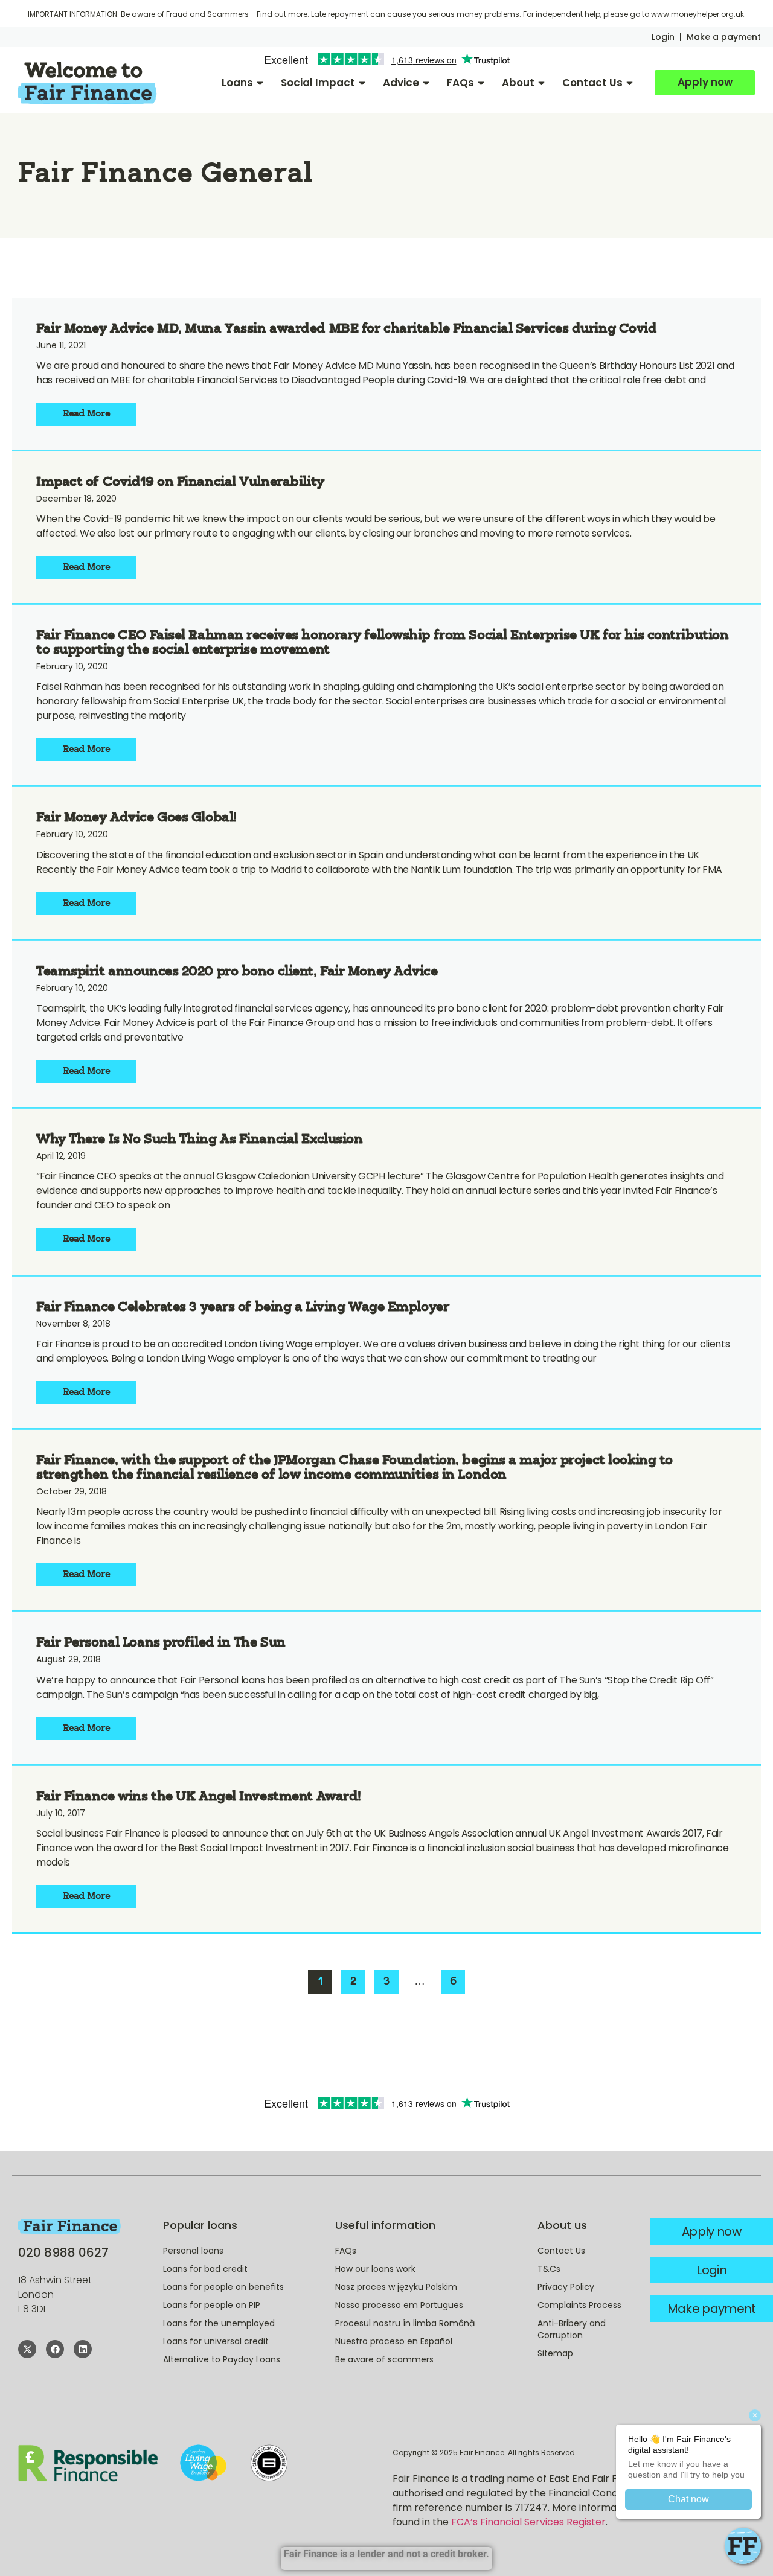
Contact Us (592, 83)
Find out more (282, 14)
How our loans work (375, 2269)
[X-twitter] (27, 2349)
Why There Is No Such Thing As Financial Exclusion (199, 1140)
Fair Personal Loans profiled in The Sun (161, 1643)
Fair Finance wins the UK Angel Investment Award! (199, 1797)
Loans (237, 83)
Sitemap (555, 2353)
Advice (401, 83)
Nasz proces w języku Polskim (396, 2287)
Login (663, 37)
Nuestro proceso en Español (394, 2341)
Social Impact (318, 83)
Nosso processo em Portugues (399, 2305)
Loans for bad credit (205, 2269)
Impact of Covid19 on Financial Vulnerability (180, 483)
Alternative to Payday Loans (222, 2359)
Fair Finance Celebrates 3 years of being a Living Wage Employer (242, 1308)
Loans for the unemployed (219, 2323)
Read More (87, 414)
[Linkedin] (83, 2349)
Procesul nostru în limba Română (405, 2323)
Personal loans (193, 2251)
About (518, 83)
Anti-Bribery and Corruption (572, 2329)
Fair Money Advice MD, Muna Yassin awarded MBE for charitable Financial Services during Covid (347, 329)
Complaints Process (579, 2305)
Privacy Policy (566, 2287)
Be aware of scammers (384, 2359)
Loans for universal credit (216, 2341)
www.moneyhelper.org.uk (698, 14)
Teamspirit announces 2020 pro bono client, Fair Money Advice (237, 972)
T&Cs (549, 2269)
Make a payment (724, 37)
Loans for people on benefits (223, 2287)
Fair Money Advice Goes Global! (136, 818)
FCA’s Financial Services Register (528, 2522)
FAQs (460, 83)
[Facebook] (55, 2349)
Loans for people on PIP (212, 2305)
